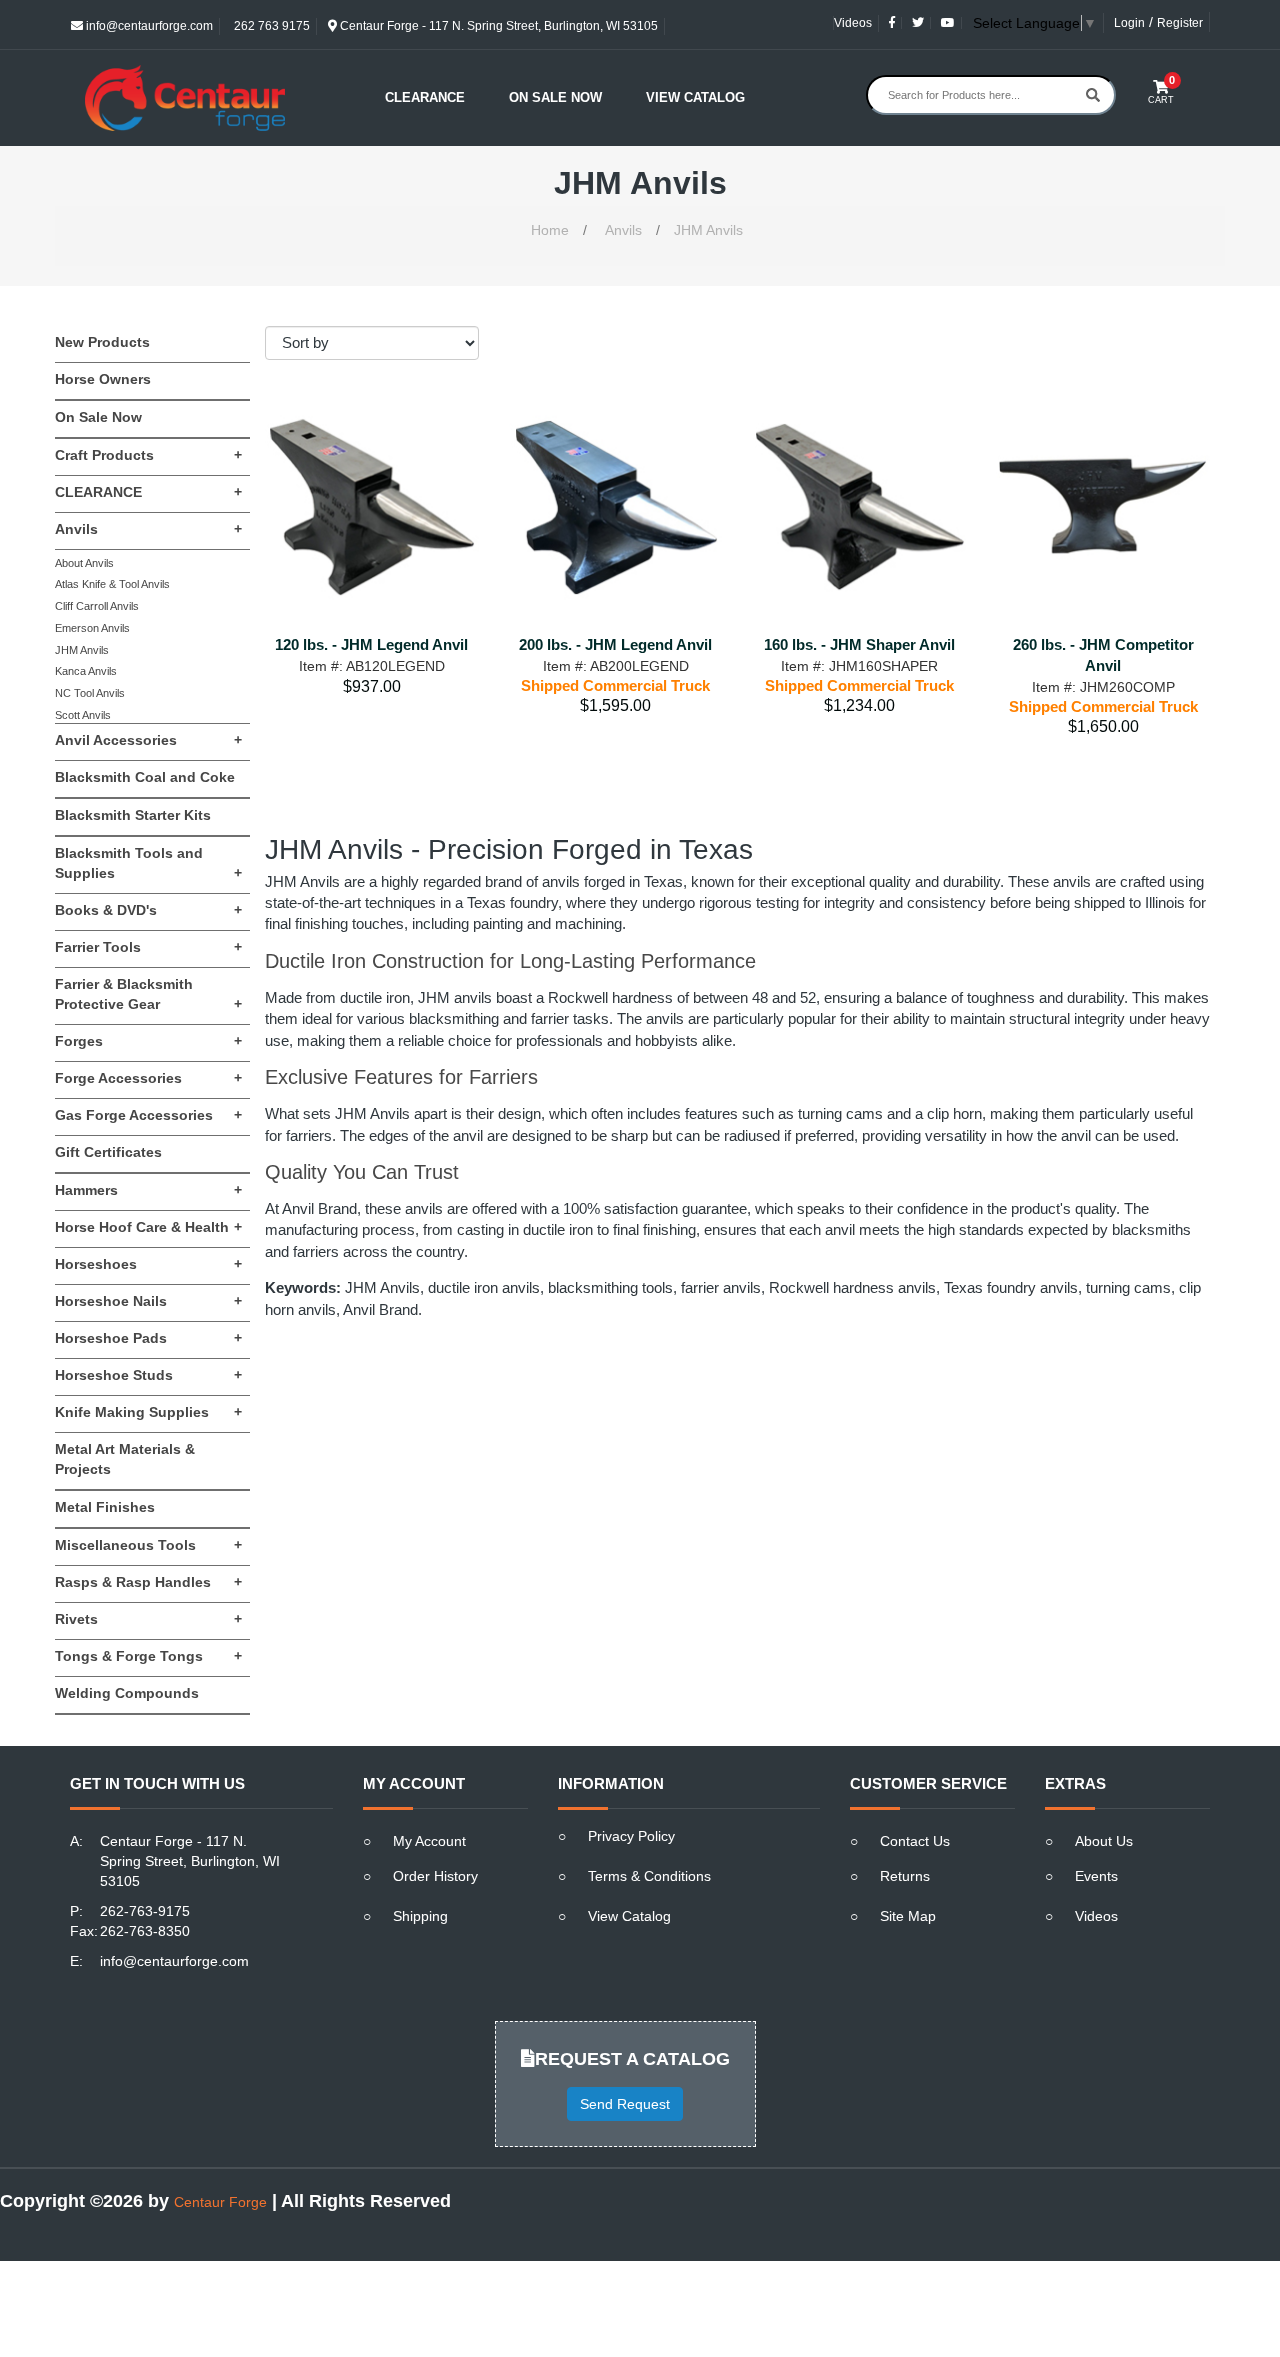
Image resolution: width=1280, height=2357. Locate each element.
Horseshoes (148, 1264)
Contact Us (915, 1841)
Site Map (908, 1916)
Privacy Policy (631, 1836)
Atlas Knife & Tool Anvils (112, 584)
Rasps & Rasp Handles (148, 1582)
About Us (1104, 1841)
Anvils (623, 230)
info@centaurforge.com (148, 26)
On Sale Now (555, 97)
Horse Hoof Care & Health (148, 1227)
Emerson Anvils (92, 628)
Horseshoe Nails (148, 1301)
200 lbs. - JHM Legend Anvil (615, 644)
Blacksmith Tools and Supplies (148, 863)
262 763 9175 (270, 26)
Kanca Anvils (86, 671)
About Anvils (84, 563)
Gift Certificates (108, 1152)
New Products (102, 342)
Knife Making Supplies (148, 1412)
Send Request (625, 2104)
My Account (429, 1841)
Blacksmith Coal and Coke (145, 777)
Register (1180, 23)
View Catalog (695, 97)
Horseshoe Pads (148, 1338)
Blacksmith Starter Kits (133, 815)
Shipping (420, 1916)
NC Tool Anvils (90, 693)
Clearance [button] (425, 97)
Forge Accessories (148, 1078)
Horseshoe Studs (148, 1375)
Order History (435, 1876)
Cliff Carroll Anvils (97, 606)
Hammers (148, 1190)
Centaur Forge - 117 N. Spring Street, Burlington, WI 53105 (497, 26)
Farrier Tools (148, 947)
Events (1096, 1876)
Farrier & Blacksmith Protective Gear (148, 994)
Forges (148, 1041)
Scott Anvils (83, 715)
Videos (853, 23)
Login (1129, 23)
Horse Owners (103, 379)
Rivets (148, 1619)
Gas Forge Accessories (148, 1115)
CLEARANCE (148, 492)
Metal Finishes (105, 1507)
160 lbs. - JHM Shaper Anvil (859, 644)
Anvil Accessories (148, 740)
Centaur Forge (220, 2202)
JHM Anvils (708, 230)
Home (550, 230)
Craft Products (148, 455)
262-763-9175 (145, 1911)
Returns (905, 1876)
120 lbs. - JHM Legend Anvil (371, 644)
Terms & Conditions (649, 1876)
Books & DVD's (148, 910)
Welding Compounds (127, 1693)
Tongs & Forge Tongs (148, 1656)
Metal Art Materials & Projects (125, 1459)
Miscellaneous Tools (148, 1545)
